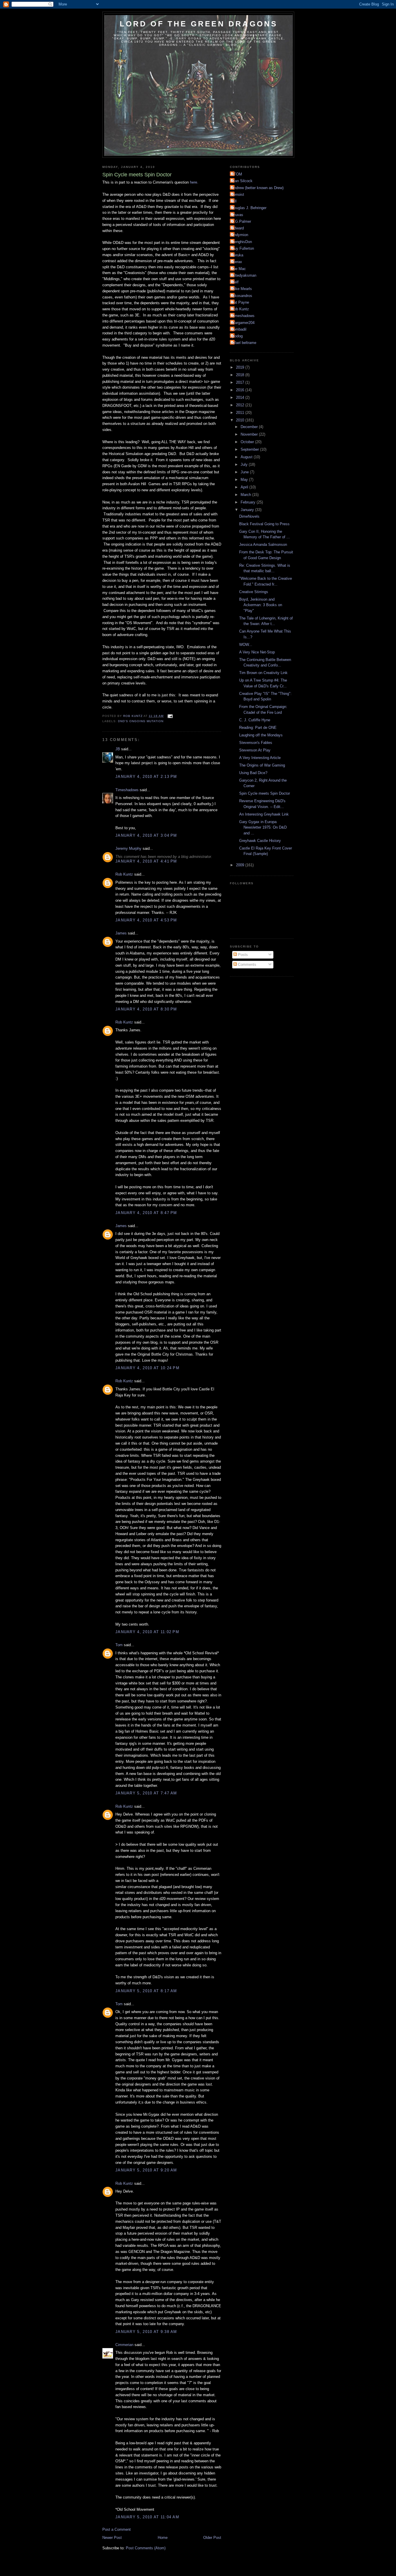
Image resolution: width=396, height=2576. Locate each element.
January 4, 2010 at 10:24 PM (147, 1368)
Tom (119, 1645)
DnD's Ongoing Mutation (141, 721)
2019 (241, 367)
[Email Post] (170, 716)
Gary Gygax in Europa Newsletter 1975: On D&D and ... (263, 827)
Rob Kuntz (124, 874)
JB (118, 749)
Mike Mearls (242, 289)
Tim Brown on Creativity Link (263, 673)
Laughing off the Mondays (261, 735)
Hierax (237, 262)
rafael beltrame (244, 343)
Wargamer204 (243, 323)
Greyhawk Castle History (260, 841)
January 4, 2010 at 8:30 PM (146, 1009)
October (248, 442)
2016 (241, 390)
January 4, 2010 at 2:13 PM (146, 777)
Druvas (237, 215)
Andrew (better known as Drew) (257, 188)
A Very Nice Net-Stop (257, 652)
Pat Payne (240, 302)
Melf (235, 282)
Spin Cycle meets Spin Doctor (265, 793)
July (245, 464)
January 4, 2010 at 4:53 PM (146, 920)
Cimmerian (124, 2345)
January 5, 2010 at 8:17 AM (146, 1991)
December (250, 427)
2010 (241, 420)
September (250, 449)
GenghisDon (242, 242)
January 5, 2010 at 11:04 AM (147, 2517)
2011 (241, 413)
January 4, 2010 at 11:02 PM (147, 1632)
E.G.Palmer (241, 221)
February (249, 502)
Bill (234, 201)
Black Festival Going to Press (264, 524)
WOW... (246, 645)
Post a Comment (117, 2529)
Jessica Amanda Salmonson (263, 545)
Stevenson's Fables (256, 743)
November (250, 434)
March (246, 495)
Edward (238, 228)
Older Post (212, 2538)
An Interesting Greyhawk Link (264, 814)
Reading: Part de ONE (258, 728)
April (245, 487)
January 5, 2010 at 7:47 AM (146, 1793)
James (121, 933)
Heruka (237, 255)
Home (163, 2538)
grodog (237, 336)
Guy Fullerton (243, 248)
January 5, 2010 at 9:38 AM (146, 2332)
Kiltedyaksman (244, 275)
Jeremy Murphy (128, 848)
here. (194, 182)
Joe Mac (239, 269)
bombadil (239, 329)
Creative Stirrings (254, 592)
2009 (241, 865)
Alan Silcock (242, 181)
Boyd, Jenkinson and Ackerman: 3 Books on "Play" (261, 605)
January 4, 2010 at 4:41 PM (146, 861)
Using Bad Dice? (253, 773)
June (245, 472)
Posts (242, 955)
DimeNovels (249, 516)
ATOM (237, 174)
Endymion (240, 235)
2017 (241, 382)
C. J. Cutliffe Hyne (255, 720)
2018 (241, 375)
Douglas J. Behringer (249, 208)
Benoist (238, 194)
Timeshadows (127, 790)
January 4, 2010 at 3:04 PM (146, 835)
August (247, 457)
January (248, 510)
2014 (241, 397)
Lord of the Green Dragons (199, 24)
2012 (241, 405)
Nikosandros (242, 296)
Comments (247, 964)
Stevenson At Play (255, 750)
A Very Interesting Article (260, 758)
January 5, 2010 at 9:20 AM (146, 2170)
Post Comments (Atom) (146, 2548)
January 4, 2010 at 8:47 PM (146, 1213)
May (245, 480)
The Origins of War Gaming (262, 765)
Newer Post (112, 2538)
